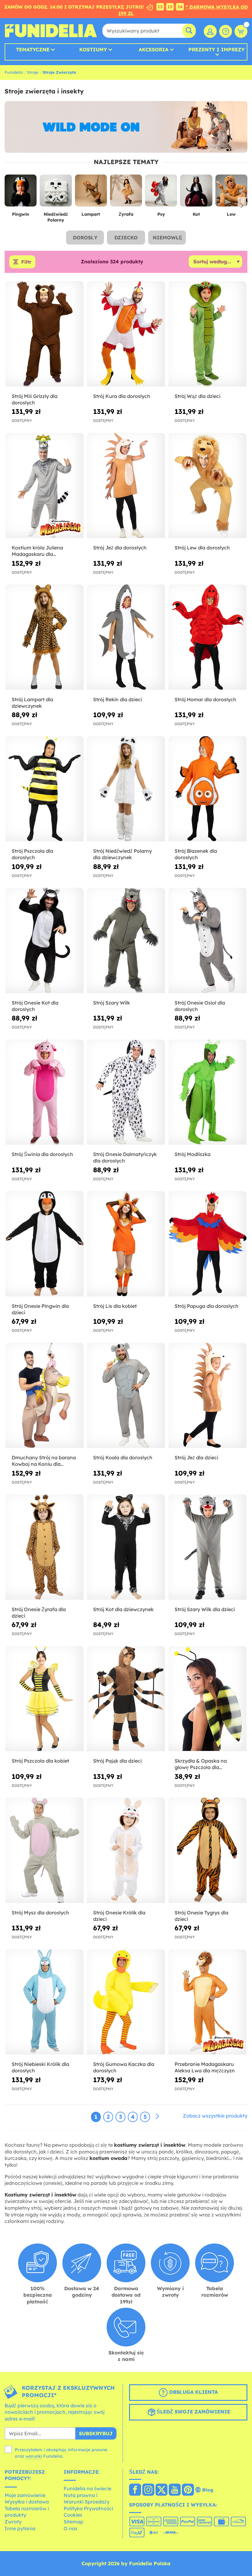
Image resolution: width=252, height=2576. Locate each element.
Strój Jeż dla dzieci (196, 1457)
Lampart (91, 214)
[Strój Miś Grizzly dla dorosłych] (45, 334)
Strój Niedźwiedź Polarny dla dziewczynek (122, 854)
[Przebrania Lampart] (91, 193)
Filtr (26, 262)
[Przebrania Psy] (161, 193)
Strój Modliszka (193, 1154)
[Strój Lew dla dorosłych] (207, 486)
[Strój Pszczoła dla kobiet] (45, 1699)
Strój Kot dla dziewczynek (123, 1609)
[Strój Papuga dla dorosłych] (207, 1244)
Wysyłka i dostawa (27, 2502)
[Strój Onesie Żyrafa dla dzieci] (45, 1547)
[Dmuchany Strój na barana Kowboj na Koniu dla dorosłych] (45, 1396)
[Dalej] (157, 2117)
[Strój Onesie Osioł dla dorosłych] (207, 941)
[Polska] (135, 2490)
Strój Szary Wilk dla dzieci (205, 1609)
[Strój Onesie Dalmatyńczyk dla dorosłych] (126, 1092)
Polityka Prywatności (88, 2508)
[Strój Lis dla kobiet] (126, 1244)
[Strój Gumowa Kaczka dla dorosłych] (126, 2002)
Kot (196, 214)
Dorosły (85, 238)
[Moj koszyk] (241, 31)
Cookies (73, 2515)
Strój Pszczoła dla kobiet (40, 1761)
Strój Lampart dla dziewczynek (32, 703)
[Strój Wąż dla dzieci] (207, 334)
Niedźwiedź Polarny (56, 217)
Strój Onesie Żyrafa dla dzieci (39, 1612)
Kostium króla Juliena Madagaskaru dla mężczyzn (37, 551)
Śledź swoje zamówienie (193, 2412)
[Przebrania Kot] (196, 193)
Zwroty (13, 2522)
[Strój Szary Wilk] (126, 941)
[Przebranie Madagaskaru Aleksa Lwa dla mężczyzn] (207, 2002)
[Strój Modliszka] (207, 1092)
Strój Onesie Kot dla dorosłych (35, 1006)
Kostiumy (93, 49)
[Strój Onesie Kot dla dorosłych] (45, 941)
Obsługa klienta (193, 2392)
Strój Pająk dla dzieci (117, 1761)
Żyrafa (126, 214)
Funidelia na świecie (87, 2488)
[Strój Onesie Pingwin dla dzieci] (45, 1244)
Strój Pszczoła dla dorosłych (32, 854)
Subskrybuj (96, 2433)
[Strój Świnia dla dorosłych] (45, 1092)
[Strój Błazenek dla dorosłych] (207, 789)
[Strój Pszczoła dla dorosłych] (45, 789)
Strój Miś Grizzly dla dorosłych (35, 399)
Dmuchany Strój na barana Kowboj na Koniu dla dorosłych (44, 1461)
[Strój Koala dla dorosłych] (126, 1396)
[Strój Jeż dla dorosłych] (126, 486)
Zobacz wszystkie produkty (215, 2116)
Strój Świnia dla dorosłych (42, 1154)
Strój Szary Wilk (112, 1003)
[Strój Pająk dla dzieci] (126, 1699)
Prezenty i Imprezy (217, 50)
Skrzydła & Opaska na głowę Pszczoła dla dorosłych (201, 1764)
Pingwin (21, 214)
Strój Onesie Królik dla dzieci (119, 1916)
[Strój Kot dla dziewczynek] (126, 1547)
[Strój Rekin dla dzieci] (126, 637)
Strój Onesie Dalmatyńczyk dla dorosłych (125, 1157)
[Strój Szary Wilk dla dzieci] (207, 1547)
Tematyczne (33, 49)
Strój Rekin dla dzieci (118, 699)
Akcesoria (154, 49)
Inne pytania (20, 2528)
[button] (242, 206)
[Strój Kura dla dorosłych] (126, 334)
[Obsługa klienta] (226, 31)
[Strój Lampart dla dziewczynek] (45, 637)
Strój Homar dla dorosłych (205, 699)
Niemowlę (167, 238)
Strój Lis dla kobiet (115, 1306)
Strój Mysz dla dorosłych (40, 1913)
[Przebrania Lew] (231, 193)
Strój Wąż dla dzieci (197, 396)
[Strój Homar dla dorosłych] (207, 637)
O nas (71, 2528)
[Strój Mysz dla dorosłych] (45, 1850)
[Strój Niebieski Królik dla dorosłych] (45, 2002)
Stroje (33, 72)
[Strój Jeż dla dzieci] (207, 1396)
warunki (34, 2456)
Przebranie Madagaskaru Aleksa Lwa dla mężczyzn (205, 2067)
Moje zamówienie (25, 2495)
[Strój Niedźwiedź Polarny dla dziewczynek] (126, 789)
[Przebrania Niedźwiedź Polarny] (56, 193)
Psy (161, 214)
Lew (231, 214)
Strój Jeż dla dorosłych (120, 548)
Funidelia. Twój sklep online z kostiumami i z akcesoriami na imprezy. (51, 31)
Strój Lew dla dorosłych (202, 548)
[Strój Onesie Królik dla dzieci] (126, 1850)
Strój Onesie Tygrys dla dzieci (201, 1916)
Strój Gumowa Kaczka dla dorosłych (124, 2067)
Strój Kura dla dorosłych (122, 396)
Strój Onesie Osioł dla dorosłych (200, 1006)
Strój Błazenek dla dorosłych (196, 854)
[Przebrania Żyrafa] (126, 193)
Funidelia (14, 72)
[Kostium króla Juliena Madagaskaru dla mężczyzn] (45, 486)
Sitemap (73, 2522)
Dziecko (126, 238)
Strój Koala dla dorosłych (123, 1457)
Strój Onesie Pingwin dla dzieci (40, 1309)
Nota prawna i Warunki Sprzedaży (87, 2499)
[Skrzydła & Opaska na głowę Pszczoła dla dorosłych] (207, 1699)
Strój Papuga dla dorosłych (207, 1306)
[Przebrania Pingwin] (21, 193)
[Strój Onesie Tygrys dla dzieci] (207, 1850)
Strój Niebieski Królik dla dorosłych (40, 2067)
